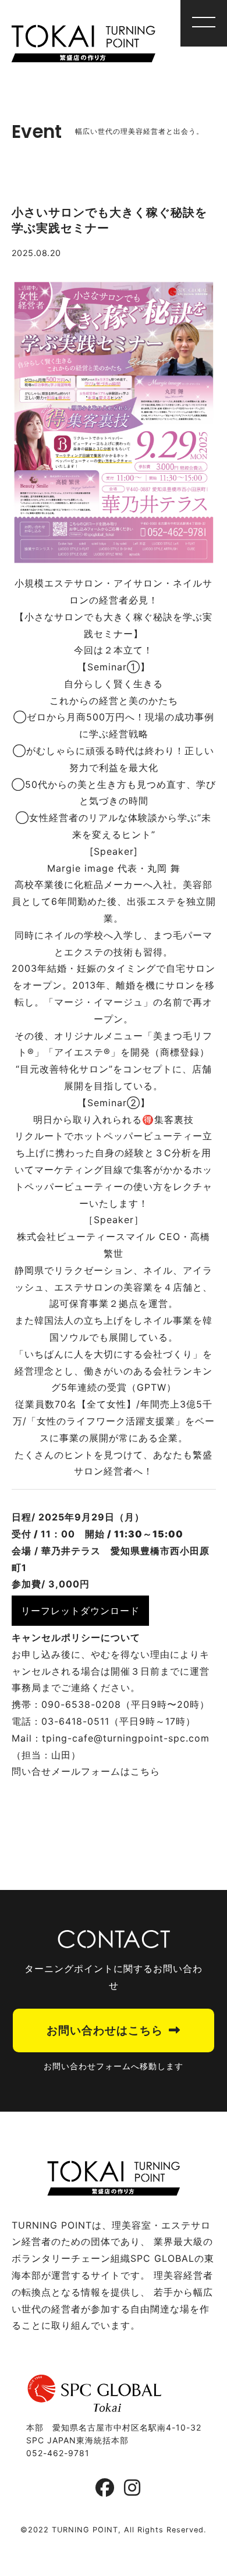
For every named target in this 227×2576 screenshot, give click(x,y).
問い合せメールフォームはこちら (86, 1771)
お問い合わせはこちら (105, 2030)
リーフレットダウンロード (80, 1611)
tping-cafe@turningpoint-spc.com (126, 1738)
